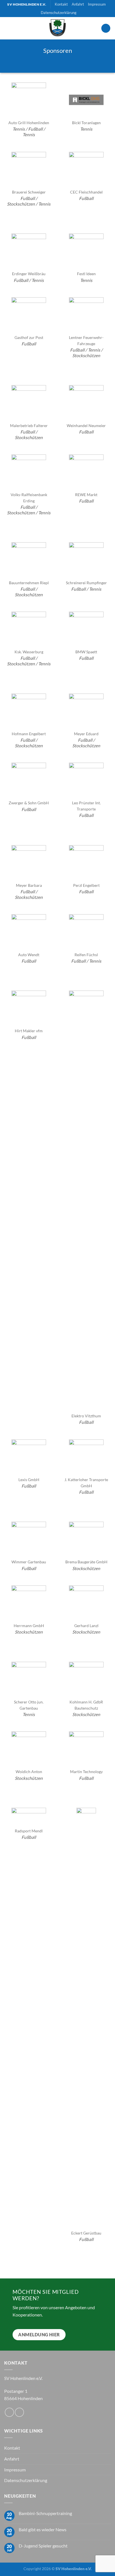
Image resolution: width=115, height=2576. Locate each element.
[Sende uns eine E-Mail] (19, 2412)
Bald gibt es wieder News (43, 2529)
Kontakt (61, 4)
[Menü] (106, 28)
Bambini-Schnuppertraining (45, 2513)
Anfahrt (78, 4)
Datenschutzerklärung (59, 13)
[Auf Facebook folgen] (9, 2412)
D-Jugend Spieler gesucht (43, 2546)
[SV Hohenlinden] (57, 28)
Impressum (97, 4)
